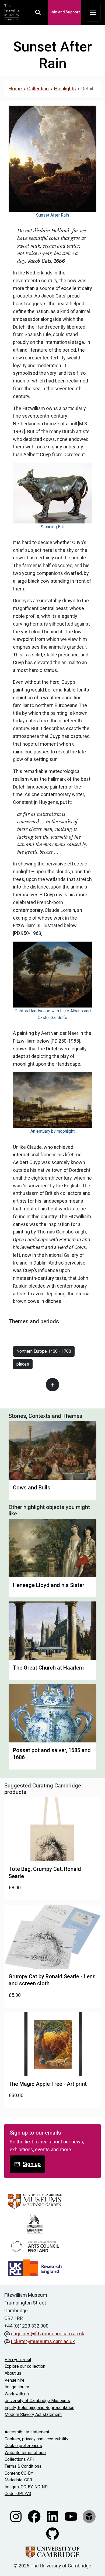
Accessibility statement (27, 2432)
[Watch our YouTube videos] (71, 2516)
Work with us (17, 2394)
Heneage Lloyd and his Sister (49, 1585)
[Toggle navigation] (93, 12)
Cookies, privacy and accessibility (36, 2439)
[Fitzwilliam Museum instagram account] (16, 2516)
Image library (17, 2387)
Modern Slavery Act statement (33, 2415)
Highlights (65, 89)
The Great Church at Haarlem (48, 1668)
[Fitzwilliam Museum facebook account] (35, 2516)
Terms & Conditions (23, 2466)
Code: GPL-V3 (18, 2494)
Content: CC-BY (19, 2473)
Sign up (32, 2164)
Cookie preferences (23, 2446)
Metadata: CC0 (18, 2480)
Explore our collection (25, 2366)
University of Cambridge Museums (37, 2401)
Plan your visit (18, 2360)
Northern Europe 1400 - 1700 (44, 1351)
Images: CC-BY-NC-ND (26, 2487)
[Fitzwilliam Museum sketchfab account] (89, 2516)
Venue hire (15, 2380)
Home (15, 89)
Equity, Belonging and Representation (39, 2408)
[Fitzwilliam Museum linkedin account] (53, 2516)
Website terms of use (25, 2453)
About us (13, 2373)
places (23, 1364)
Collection (38, 89)
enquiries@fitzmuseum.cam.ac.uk (48, 2334)
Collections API (19, 2459)
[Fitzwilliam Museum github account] (52, 2533)
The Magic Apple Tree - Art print (48, 2084)
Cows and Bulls (32, 1488)
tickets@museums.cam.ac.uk (43, 2341)
